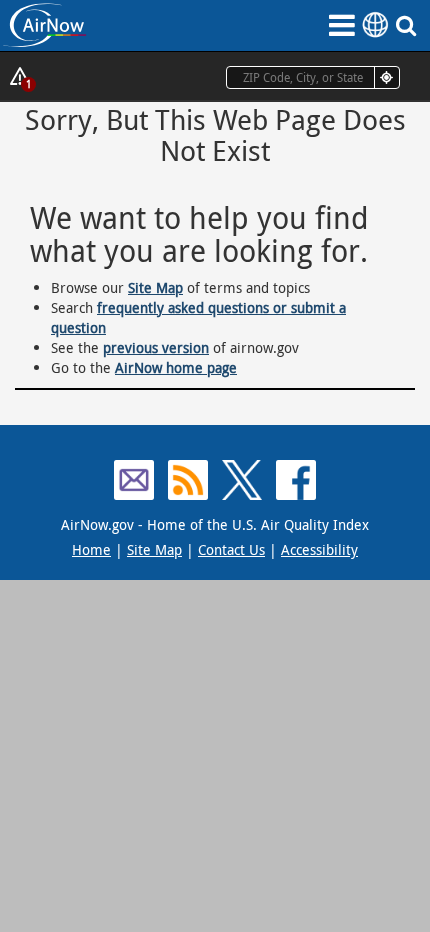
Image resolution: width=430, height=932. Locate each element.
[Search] (410, 25)
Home (91, 549)
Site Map (155, 287)
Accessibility (319, 549)
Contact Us (231, 549)
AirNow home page (176, 367)
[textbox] (313, 77)
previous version (156, 347)
